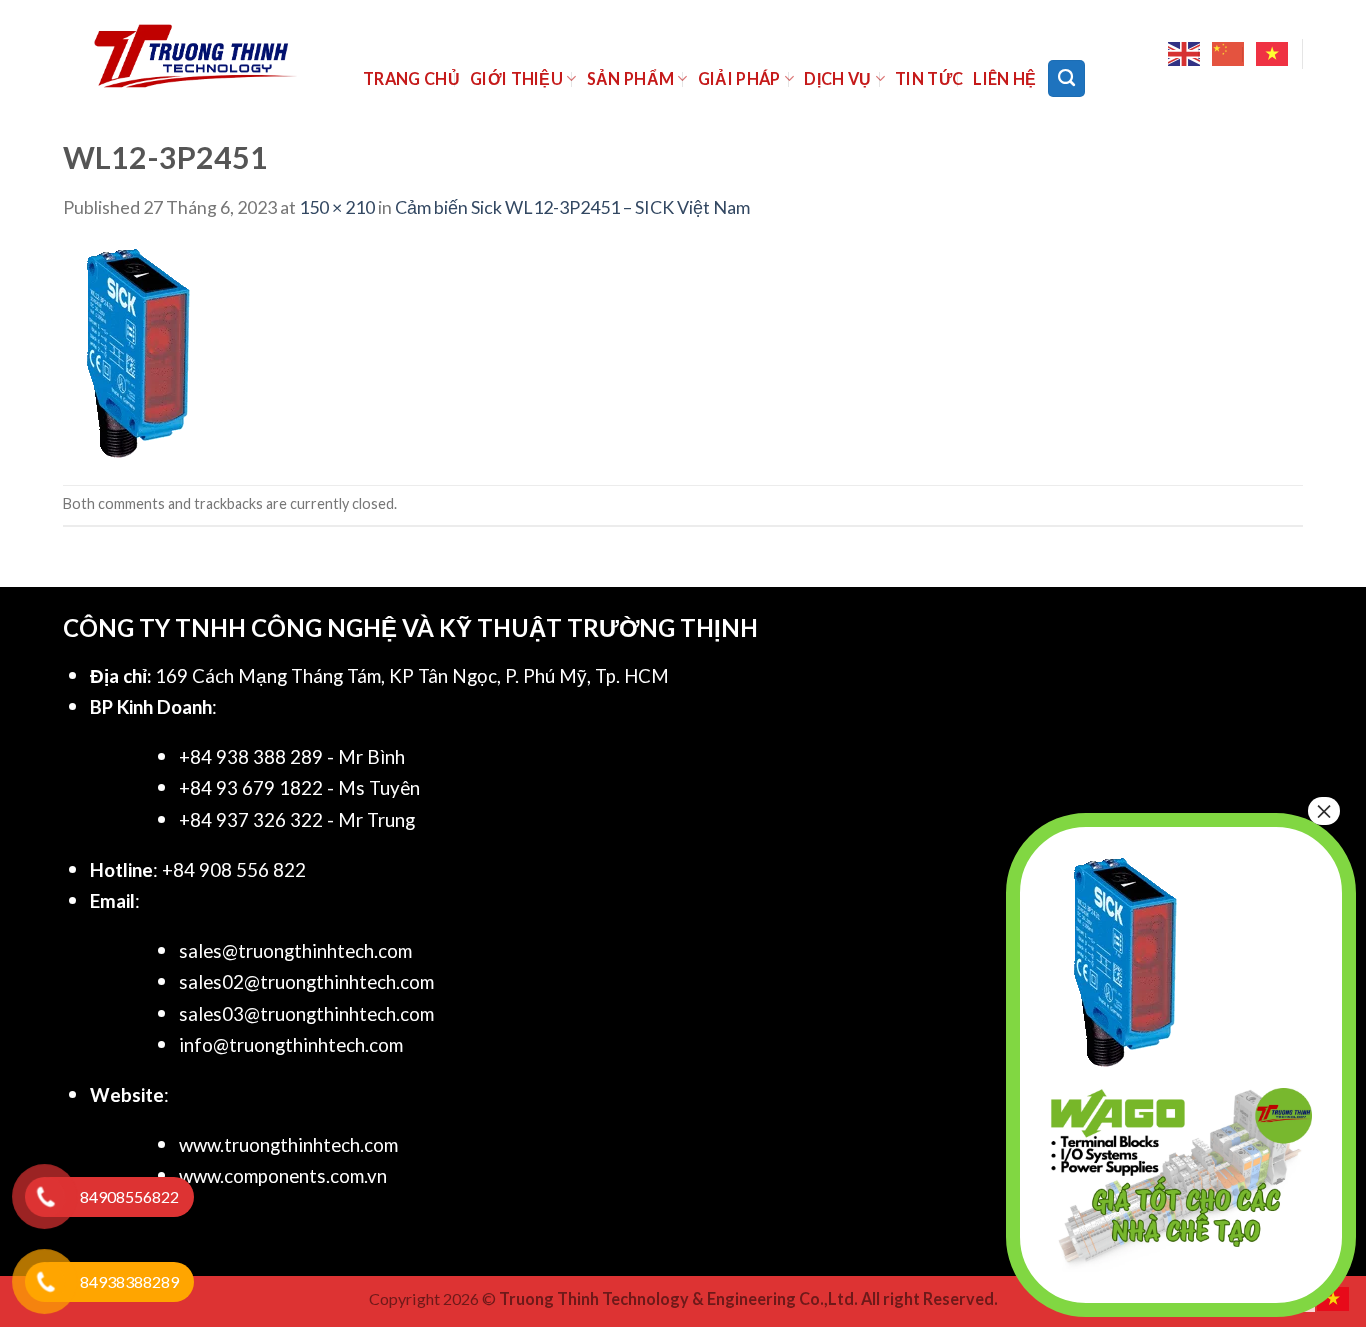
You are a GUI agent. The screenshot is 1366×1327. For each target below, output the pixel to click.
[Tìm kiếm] (1066, 78)
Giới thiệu (516, 78)
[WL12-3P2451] (138, 351)
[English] (1185, 54)
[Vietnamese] (1273, 54)
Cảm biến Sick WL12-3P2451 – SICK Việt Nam (572, 207)
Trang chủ (411, 78)
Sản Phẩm (631, 78)
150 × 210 (337, 207)
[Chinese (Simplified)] (1229, 54)
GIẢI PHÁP (739, 78)
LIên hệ (1004, 78)
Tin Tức (929, 78)
